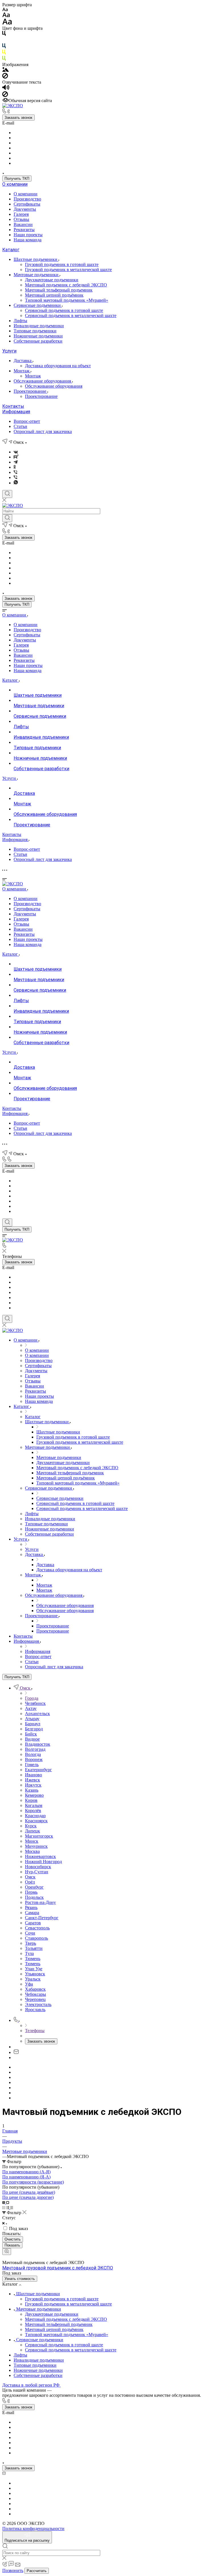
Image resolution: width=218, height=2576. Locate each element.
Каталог (11, 250)
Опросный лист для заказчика (43, 431)
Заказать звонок (18, 118)
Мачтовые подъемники (37, 275)
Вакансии (23, 224)
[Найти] (7, 518)
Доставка (23, 361)
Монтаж (22, 371)
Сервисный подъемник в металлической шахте (71, 315)
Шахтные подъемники (36, 259)
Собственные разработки (38, 341)
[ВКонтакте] (16, 452)
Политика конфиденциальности (33, 2529)
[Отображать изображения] (6, 70)
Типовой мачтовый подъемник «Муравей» (67, 300)
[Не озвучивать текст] (5, 95)
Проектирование (31, 391)
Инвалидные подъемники (39, 326)
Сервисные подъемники (38, 305)
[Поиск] (7, 494)
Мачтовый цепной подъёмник (54, 295)
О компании (15, 184)
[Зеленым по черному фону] (4, 59)
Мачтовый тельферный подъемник (59, 290)
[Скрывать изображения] (5, 77)
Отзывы (21, 219)
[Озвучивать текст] (6, 89)
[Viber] (15, 472)
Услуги (9, 351)
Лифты (20, 321)
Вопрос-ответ (27, 421)
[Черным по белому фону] (4, 34)
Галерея (21, 214)
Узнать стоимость (20, 2279)
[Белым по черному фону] (4, 41)
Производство (27, 199)
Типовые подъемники (35, 331)
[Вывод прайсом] (12, 2207)
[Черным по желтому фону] (4, 53)
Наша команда (28, 240)
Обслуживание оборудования (43, 381)
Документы (25, 209)
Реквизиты (24, 230)
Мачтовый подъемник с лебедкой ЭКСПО (66, 285)
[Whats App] (16, 483)
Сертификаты (27, 204)
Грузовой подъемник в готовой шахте (62, 264)
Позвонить (13, 2570)
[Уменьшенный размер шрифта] (5, 10)
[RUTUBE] (16, 457)
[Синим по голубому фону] (4, 47)
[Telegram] (16, 462)
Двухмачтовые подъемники (52, 280)
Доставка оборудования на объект (58, 366)
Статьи (20, 426)
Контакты (13, 406)
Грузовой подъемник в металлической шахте (68, 270)
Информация (16, 412)
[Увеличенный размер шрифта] (7, 23)
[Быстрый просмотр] (7, 2252)
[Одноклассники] (15, 467)
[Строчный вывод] (8, 2207)
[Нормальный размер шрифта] (6, 16)
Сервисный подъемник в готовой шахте (64, 310)
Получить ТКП (17, 179)
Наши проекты (28, 235)
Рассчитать (37, 2571)
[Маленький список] (4, 2202)
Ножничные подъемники (38, 336)
